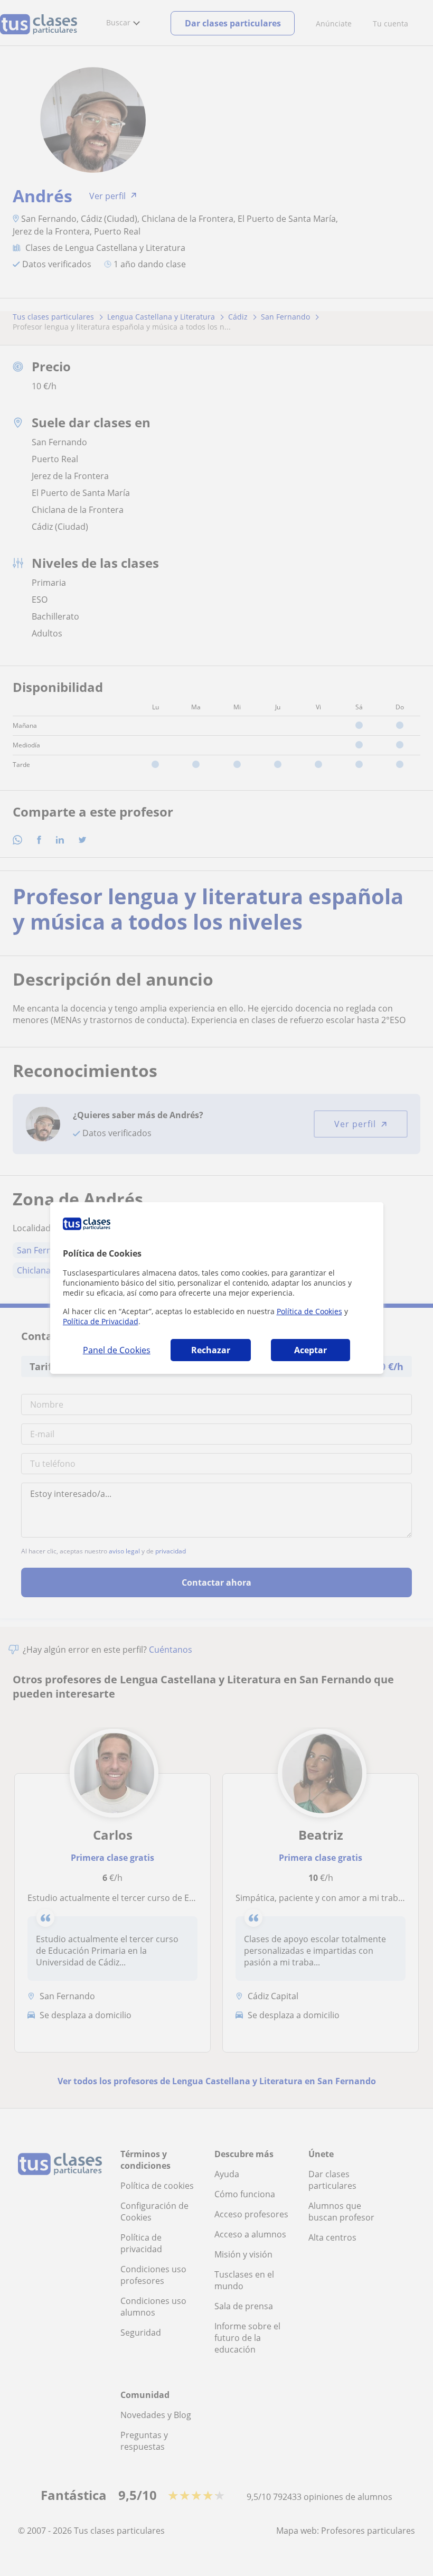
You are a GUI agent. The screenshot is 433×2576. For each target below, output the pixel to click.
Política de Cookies (309, 1311)
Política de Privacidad (101, 1321)
